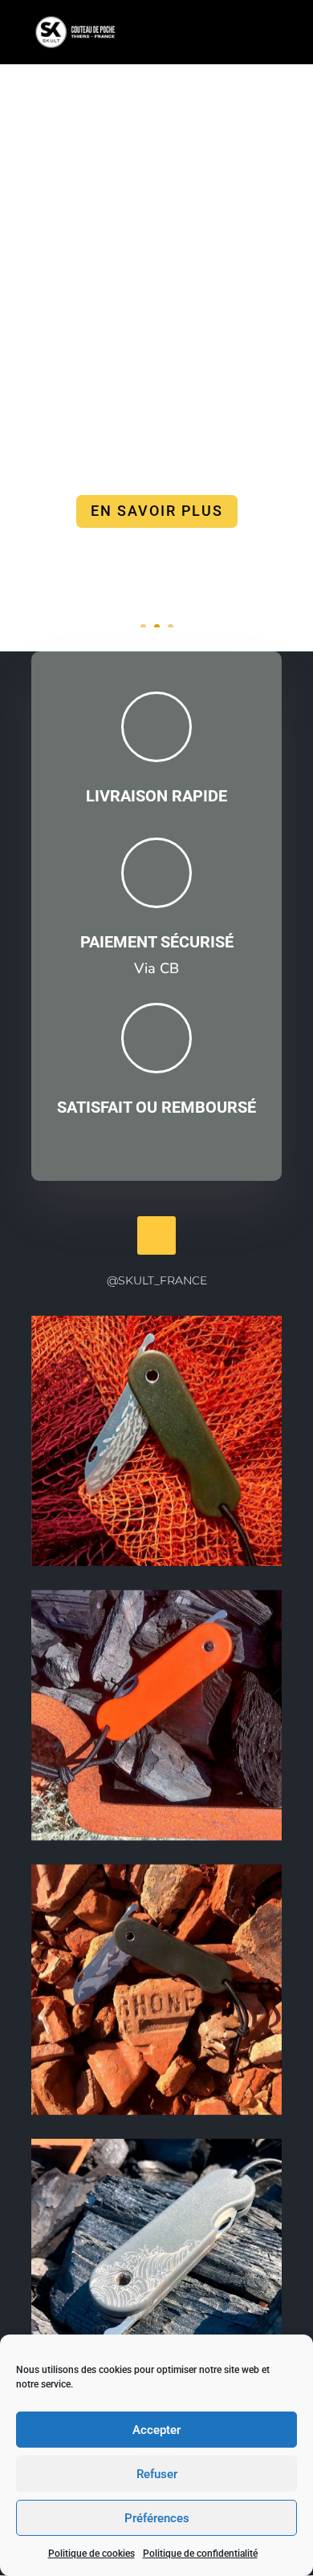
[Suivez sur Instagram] (156, 1235)
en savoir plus (157, 511)
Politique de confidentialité (200, 2554)
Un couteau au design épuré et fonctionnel (156, 198)
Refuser (157, 2474)
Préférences (157, 2518)
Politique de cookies (91, 2554)
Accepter (156, 2430)
